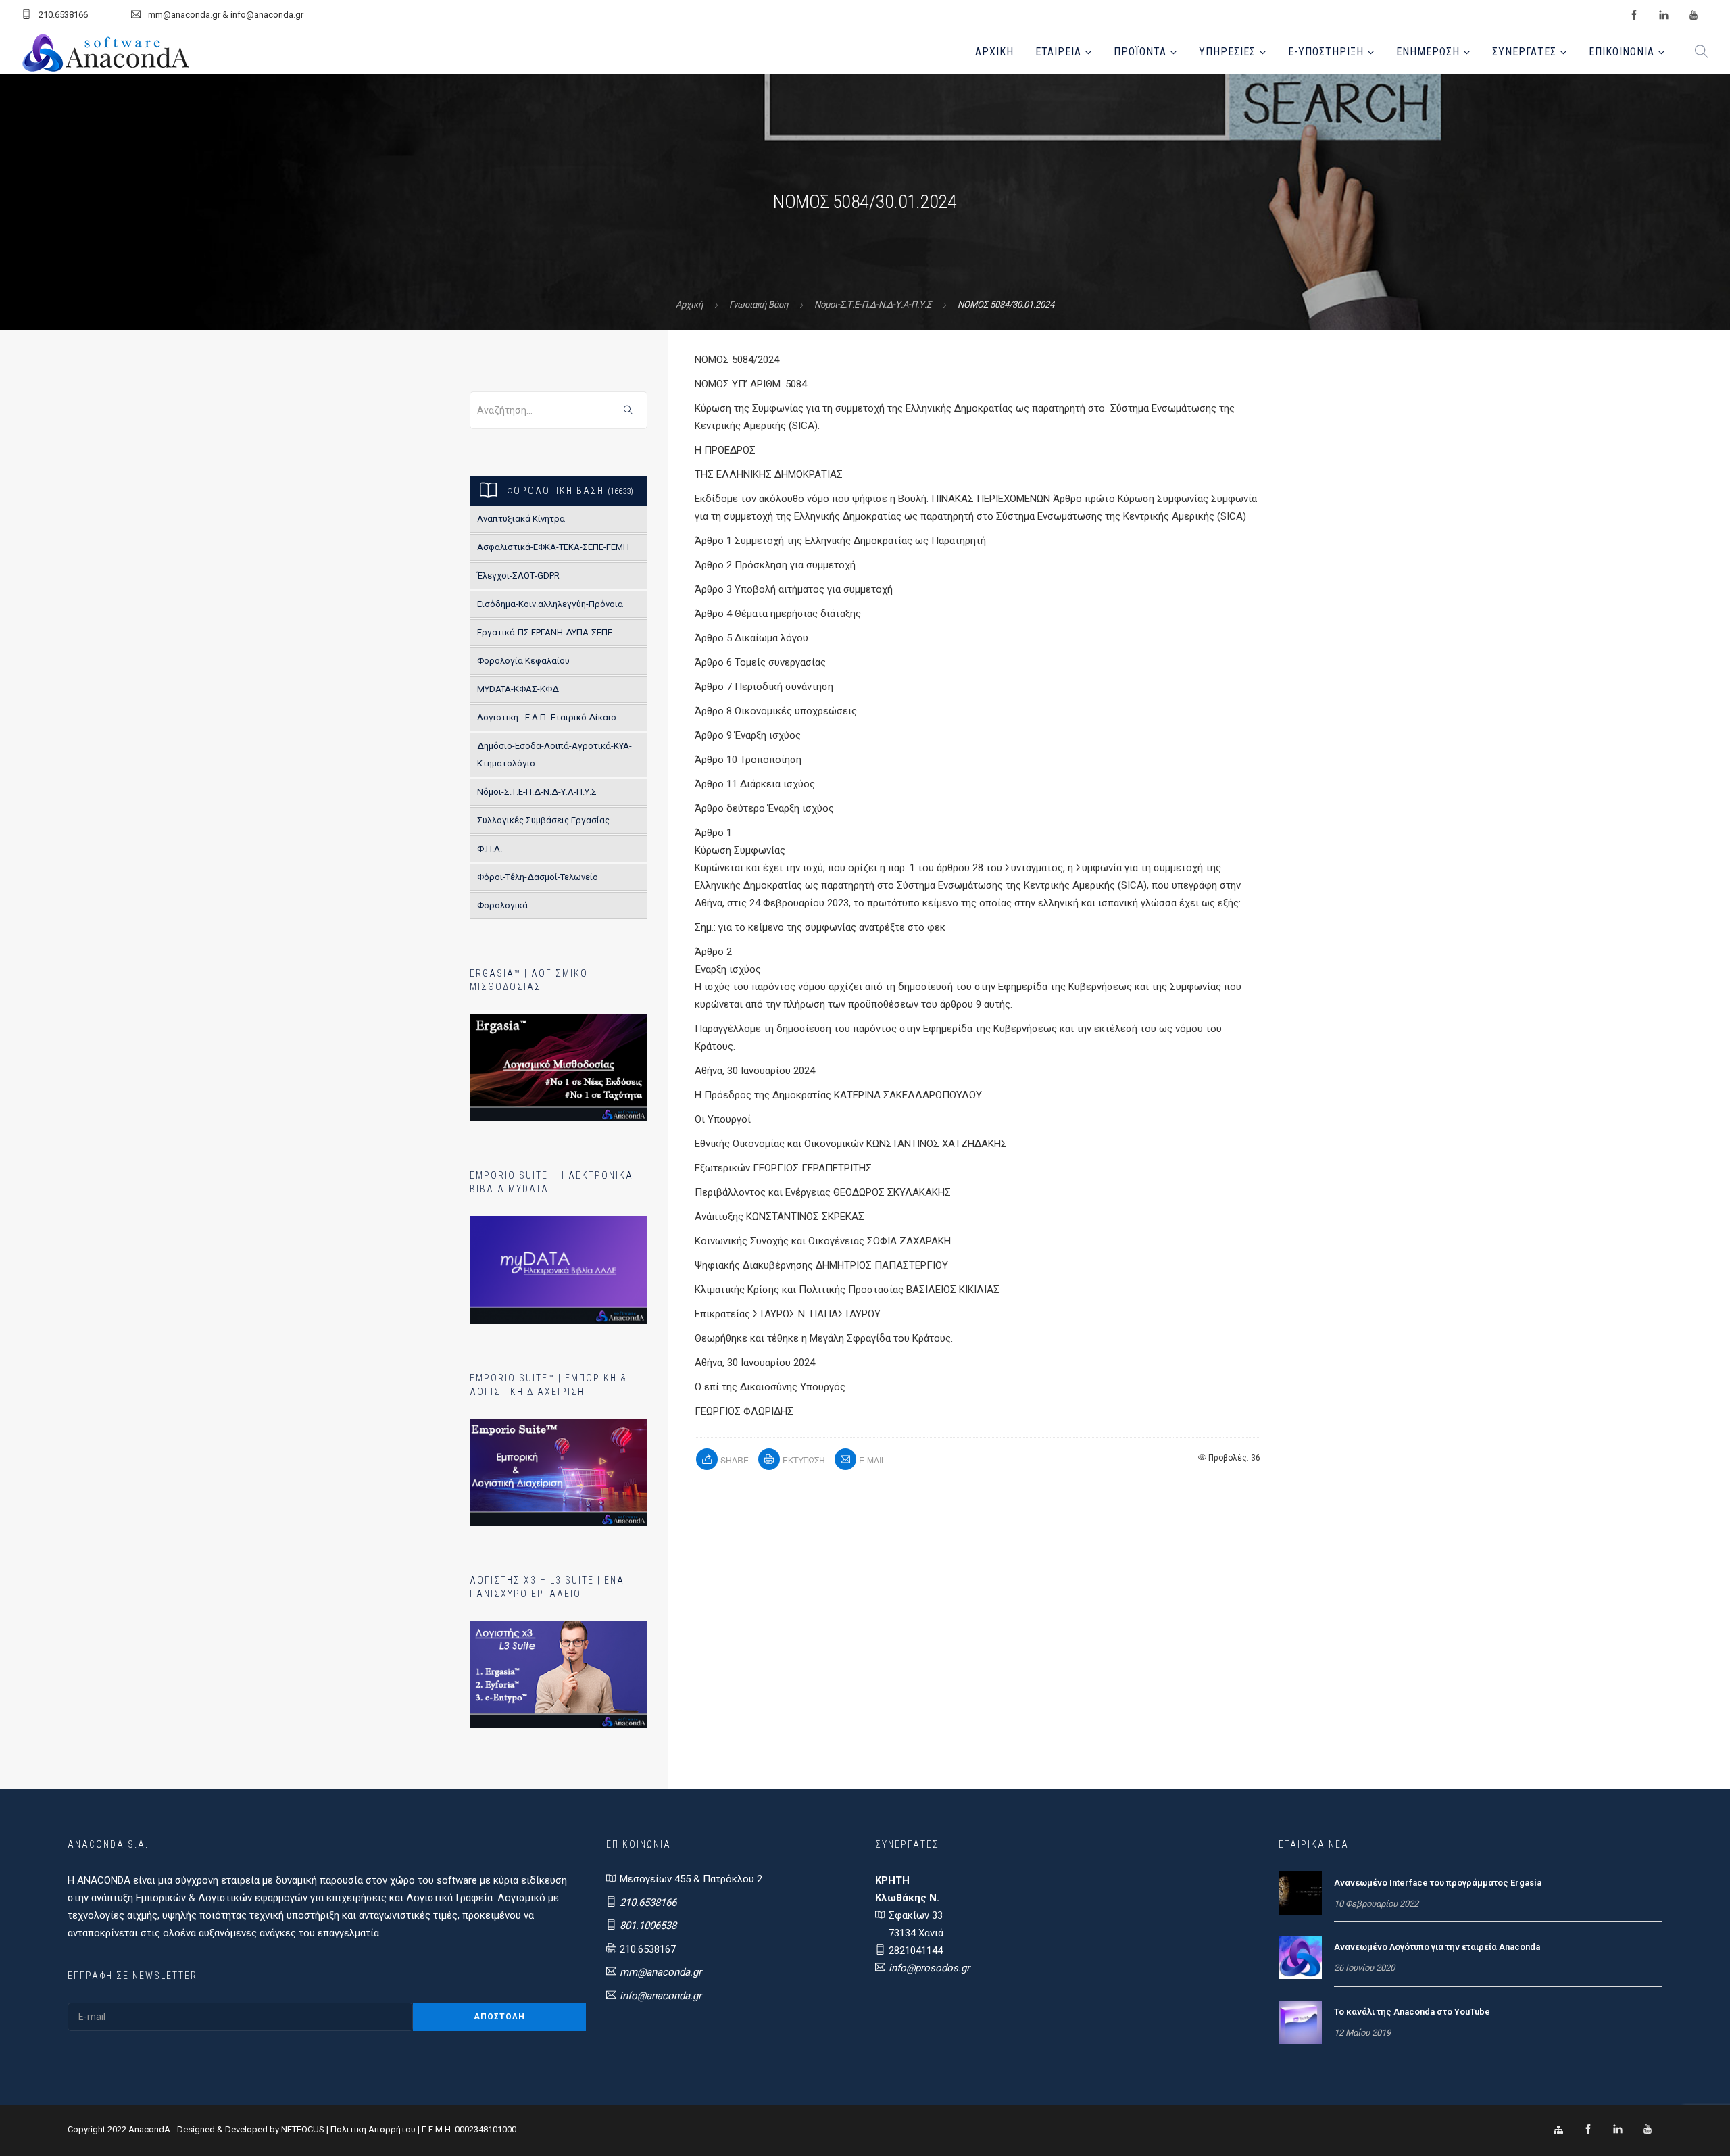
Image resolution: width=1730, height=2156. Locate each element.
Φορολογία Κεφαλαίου (523, 661)
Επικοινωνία (1622, 52)
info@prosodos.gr (929, 1968)
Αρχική (994, 52)
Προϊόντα (1140, 52)
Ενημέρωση (1428, 52)
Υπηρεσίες (1227, 52)
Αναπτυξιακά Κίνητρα (521, 519)
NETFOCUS (304, 2129)
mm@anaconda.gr (661, 1972)
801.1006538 (648, 1926)
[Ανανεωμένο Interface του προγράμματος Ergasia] (1300, 1892)
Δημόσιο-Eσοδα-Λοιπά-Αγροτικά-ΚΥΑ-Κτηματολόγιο (554, 755)
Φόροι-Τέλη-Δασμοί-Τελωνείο (538, 877)
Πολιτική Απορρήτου (373, 2129)
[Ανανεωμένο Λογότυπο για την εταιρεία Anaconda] (1300, 1957)
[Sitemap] (1558, 2130)
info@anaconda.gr (661, 1996)
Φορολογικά (502, 905)
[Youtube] (1648, 2130)
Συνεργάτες (1524, 52)
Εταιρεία (1058, 52)
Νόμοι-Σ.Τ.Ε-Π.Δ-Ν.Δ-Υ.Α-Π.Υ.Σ (873, 304)
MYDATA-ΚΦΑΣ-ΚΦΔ (518, 689)
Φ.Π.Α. (490, 849)
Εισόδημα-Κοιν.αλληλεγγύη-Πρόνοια (550, 604)
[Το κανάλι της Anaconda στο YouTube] (1300, 2022)
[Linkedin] (1618, 2130)
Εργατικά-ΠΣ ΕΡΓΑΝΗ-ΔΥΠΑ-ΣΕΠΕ (545, 632)
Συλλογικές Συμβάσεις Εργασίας (543, 820)
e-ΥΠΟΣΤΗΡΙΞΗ (1326, 52)
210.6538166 (648, 1903)
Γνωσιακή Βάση (759, 304)
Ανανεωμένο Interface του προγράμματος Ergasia (1438, 1883)
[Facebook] (1588, 2130)
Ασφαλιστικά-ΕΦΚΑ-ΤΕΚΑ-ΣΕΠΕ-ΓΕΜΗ (553, 547)
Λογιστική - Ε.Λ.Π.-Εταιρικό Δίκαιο (547, 717)
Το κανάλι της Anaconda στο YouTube (1412, 2012)
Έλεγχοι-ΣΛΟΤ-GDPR (518, 575)
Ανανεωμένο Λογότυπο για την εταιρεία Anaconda (1437, 1947)
